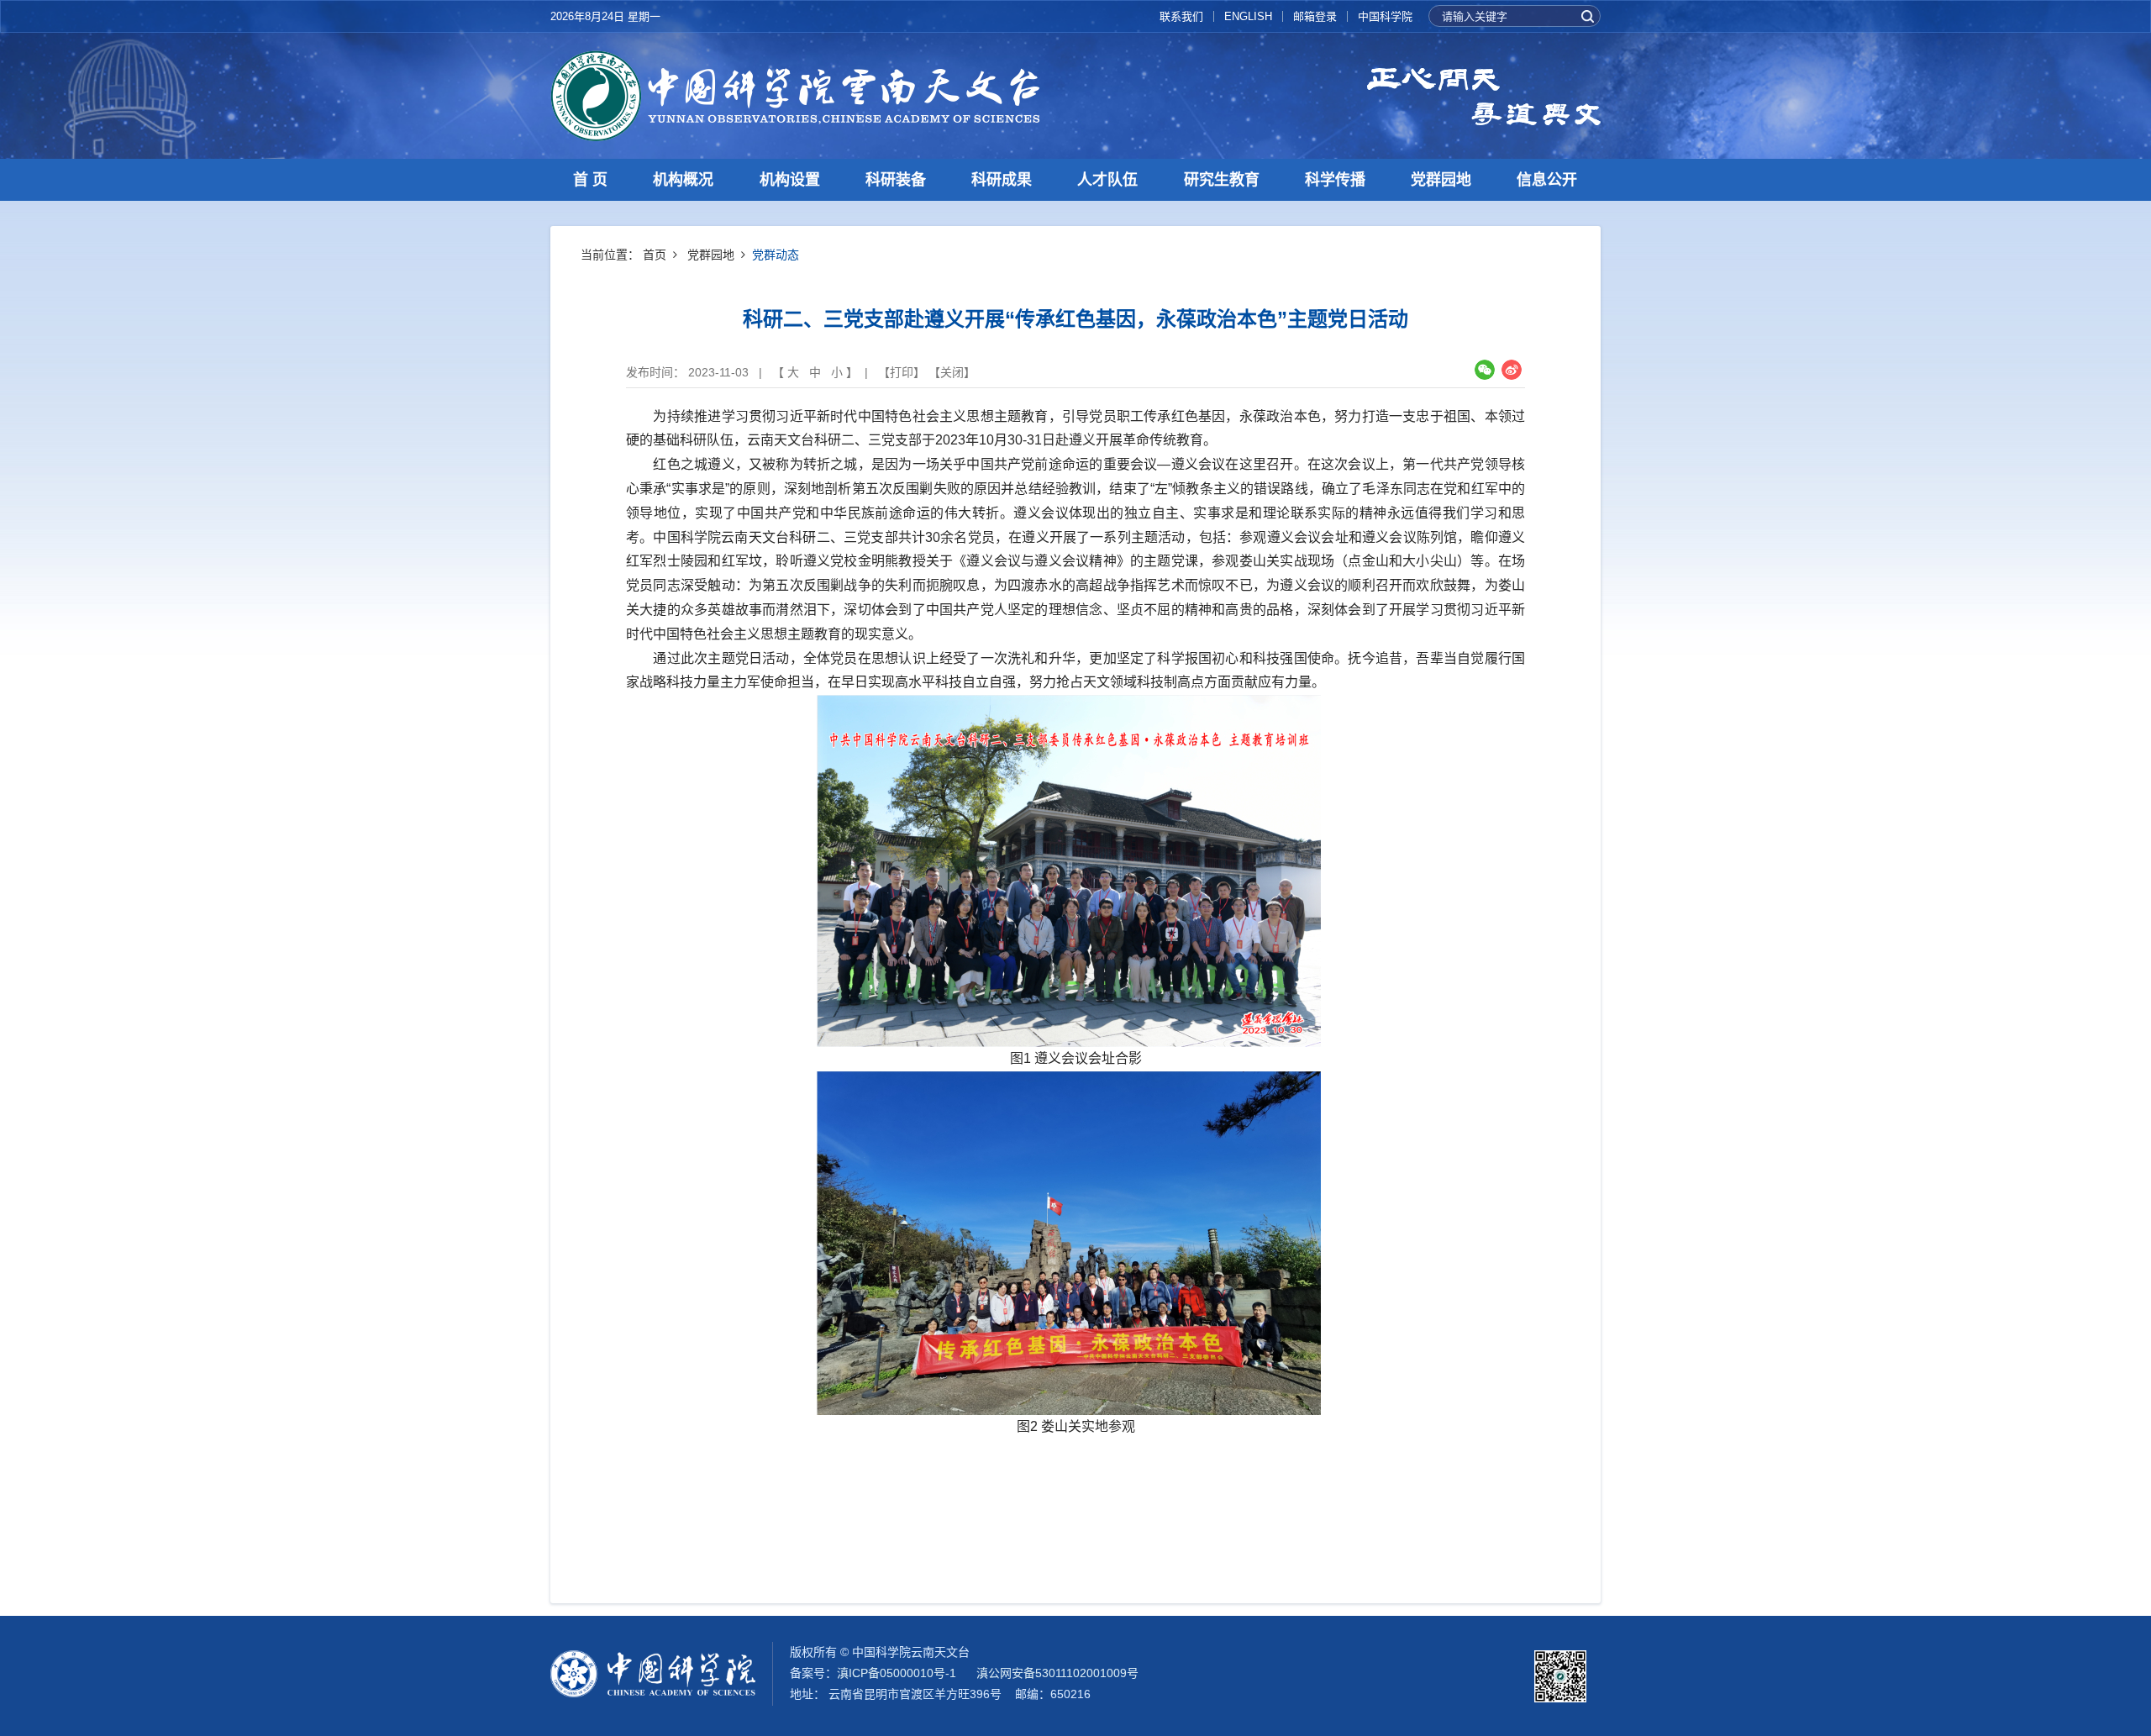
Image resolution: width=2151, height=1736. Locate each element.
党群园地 (1441, 180)
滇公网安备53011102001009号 (1057, 1673)
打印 (902, 372)
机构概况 (683, 180)
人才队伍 (1107, 180)
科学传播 (1335, 180)
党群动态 (776, 255)
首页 (655, 255)
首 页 (590, 180)
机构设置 (790, 180)
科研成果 (1002, 180)
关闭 (952, 372)
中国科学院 (1385, 16)
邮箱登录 (1315, 16)
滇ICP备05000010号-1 (897, 1673)
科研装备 (896, 180)
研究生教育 (1222, 180)
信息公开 (1547, 180)
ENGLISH (1248, 16)
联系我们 (1181, 16)
